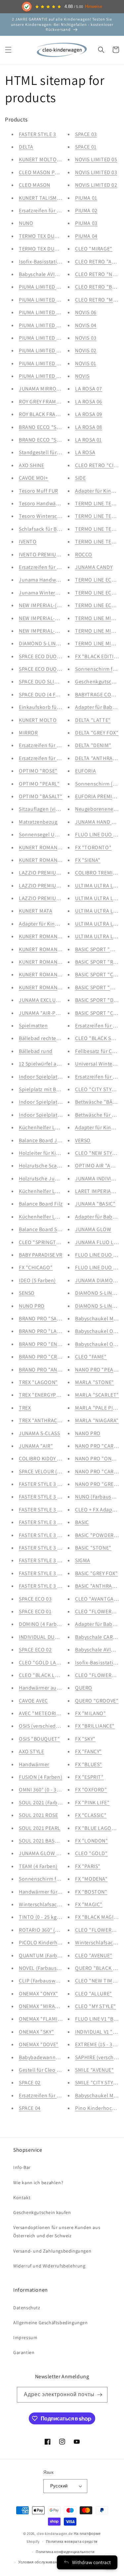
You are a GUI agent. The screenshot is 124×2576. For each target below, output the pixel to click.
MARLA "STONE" (95, 1382)
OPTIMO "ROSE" (38, 771)
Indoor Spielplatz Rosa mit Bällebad (62, 1115)
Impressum (25, 2337)
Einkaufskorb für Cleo (45, 707)
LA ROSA (85, 452)
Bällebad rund (36, 1051)
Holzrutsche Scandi (42, 1166)
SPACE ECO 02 (35, 1650)
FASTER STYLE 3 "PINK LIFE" (52, 1586)
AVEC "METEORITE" (42, 1713)
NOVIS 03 (86, 338)
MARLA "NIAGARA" (97, 1420)
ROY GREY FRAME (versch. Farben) (59, 402)
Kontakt (22, 2197)
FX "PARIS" (88, 1866)
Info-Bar (22, 2167)
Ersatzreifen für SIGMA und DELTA (59, 745)
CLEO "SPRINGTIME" (43, 1242)
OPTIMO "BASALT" (41, 796)
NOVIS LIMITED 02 (96, 185)
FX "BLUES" (89, 1764)
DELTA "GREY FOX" (97, 733)
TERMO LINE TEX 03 (98, 516)
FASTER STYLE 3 (37, 134)
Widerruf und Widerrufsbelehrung (49, 2266)
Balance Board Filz (41, 1204)
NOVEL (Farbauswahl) (44, 1968)
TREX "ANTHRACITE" (43, 1420)
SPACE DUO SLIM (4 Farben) (51, 682)
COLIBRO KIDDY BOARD (46, 1459)
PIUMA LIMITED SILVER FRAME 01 (57, 376)
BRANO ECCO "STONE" (46, 440)
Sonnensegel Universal (46, 835)
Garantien (24, 2352)
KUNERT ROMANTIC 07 (45, 949)
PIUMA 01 (86, 198)
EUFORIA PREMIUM (97, 796)
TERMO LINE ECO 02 (99, 593)
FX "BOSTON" (91, 1892)
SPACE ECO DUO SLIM (44, 656)
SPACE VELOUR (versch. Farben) (56, 1471)
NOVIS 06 (86, 312)
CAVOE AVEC (33, 1701)
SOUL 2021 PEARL (40, 1828)
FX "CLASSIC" (91, 1815)
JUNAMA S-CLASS (39, 1433)
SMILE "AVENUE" (94, 2070)
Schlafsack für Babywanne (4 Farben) (63, 529)
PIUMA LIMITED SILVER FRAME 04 (58, 338)
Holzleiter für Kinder (43, 1153)
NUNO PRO (32, 1306)
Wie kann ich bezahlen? (38, 2183)
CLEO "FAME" (91, 1357)
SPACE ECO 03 (35, 1599)
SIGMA (83, 1560)
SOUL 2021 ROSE (38, 1815)
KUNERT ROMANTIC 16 (45, 936)
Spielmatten (33, 1026)
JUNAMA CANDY (94, 567)
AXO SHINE (31, 465)
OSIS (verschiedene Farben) (52, 1726)
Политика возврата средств (72, 2541)
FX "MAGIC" (89, 1904)
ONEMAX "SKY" (36, 2032)
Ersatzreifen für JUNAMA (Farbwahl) (61, 758)
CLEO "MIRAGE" (94, 249)
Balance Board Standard (47, 1229)
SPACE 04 (30, 2108)
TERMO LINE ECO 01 (98, 605)
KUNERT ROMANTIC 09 (45, 975)
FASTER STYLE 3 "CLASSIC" (50, 1560)
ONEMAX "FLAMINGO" (45, 2019)
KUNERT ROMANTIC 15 (45, 962)
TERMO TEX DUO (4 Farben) (51, 249)
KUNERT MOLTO (38, 720)
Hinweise (94, 7)
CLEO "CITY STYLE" (97, 1089)
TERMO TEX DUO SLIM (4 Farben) (57, 236)
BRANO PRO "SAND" (43, 1319)
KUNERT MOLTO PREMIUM (50, 159)
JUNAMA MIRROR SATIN (47, 389)
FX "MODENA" (91, 1879)
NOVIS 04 (86, 325)
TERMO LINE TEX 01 (98, 542)
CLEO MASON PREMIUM (46, 172)
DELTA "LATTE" (93, 720)
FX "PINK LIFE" (92, 1803)
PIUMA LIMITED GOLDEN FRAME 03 (60, 300)
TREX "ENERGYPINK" (43, 1395)
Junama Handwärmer (44, 580)
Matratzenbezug (38, 822)
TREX (25, 1408)
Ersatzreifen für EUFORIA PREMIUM (60, 210)
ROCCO (84, 555)
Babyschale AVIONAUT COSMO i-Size (62, 274)
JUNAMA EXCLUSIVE (42, 1000)
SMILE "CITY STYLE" (98, 2083)
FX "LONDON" (92, 1841)
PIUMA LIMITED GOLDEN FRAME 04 (60, 287)
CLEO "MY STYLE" (96, 2006)
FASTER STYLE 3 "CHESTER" (51, 1497)
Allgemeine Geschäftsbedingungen (51, 2323)
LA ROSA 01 (88, 440)
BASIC (82, 1522)
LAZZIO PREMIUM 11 (43, 898)
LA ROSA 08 (89, 427)
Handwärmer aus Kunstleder (53, 1688)
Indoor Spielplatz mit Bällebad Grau (61, 1102)
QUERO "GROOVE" (97, 1701)
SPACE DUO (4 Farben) (45, 695)
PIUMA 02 (86, 210)
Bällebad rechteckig (42, 1038)
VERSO (83, 1140)
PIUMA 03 (86, 223)
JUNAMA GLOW (93, 1229)
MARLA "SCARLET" (97, 1395)
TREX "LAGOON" (38, 1382)
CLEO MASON (35, 185)
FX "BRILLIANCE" (95, 1726)
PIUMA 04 (86, 236)
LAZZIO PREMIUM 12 (43, 886)
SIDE (80, 478)
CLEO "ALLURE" (94, 1994)
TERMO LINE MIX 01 (98, 618)
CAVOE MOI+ (34, 478)
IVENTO (28, 542)
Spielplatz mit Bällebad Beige (54, 1089)
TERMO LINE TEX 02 (98, 529)
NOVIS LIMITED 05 (96, 159)
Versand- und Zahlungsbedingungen (52, 2251)
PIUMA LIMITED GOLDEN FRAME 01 (60, 325)
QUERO (84, 1688)
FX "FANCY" (88, 1751)
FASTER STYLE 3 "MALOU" (49, 1548)
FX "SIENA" (88, 860)
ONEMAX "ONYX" (39, 1994)
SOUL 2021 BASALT (41, 1841)
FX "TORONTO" (93, 847)
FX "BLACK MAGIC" (97, 1917)
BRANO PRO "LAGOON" (46, 1331)
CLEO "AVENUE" (94, 1955)
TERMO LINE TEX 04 (98, 503)
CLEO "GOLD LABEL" (43, 1663)
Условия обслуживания (40, 2562)
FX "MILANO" (91, 1713)
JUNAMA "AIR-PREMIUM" (48, 1013)
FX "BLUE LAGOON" (98, 1828)
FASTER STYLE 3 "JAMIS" (48, 1510)
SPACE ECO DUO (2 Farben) (50, 669)
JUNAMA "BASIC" (95, 1204)
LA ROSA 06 (89, 402)
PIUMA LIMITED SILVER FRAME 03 (58, 350)
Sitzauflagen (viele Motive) (50, 809)
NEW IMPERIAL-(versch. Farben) (56, 605)
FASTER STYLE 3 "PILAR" (47, 1484)
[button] (8, 50)
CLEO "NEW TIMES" (98, 1981)
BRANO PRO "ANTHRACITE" (51, 1370)
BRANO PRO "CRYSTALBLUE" (53, 1357)
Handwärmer (34, 1764)
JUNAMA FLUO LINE (98, 1242)
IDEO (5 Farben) (37, 1280)
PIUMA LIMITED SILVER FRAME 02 (58, 363)
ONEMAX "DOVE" (39, 2044)
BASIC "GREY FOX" (97, 1573)
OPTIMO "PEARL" (39, 784)
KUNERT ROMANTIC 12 (45, 847)
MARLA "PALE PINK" (99, 1408)
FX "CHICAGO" (36, 1267)
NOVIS (82, 376)
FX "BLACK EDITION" (99, 656)
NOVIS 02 (86, 350)
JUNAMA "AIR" (36, 1446)
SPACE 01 (86, 147)
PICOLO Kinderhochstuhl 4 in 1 (55, 1943)
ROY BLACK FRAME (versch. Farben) (60, 414)
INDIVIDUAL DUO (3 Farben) (51, 1637)
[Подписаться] (100, 2395)
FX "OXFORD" (91, 1790)
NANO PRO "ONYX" (97, 1459)
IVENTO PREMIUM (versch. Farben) (59, 555)
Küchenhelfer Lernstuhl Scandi (56, 1127)
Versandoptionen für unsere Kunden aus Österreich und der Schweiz (57, 2231)
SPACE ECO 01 (35, 1611)
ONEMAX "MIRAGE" (41, 2006)
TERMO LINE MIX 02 (98, 643)
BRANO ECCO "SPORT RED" (51, 427)
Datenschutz (27, 2308)
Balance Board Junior (44, 1140)
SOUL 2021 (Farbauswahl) (49, 1803)
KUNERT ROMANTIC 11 (45, 860)
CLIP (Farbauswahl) (42, 1981)
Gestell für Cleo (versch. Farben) (57, 2070)
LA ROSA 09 (89, 414)
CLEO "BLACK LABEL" (44, 1675)
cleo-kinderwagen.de (55, 2534)
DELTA (26, 147)
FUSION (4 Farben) (41, 1777)
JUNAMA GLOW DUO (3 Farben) (56, 1853)
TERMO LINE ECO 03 (99, 580)
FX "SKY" (85, 1739)
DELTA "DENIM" (93, 745)
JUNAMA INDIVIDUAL (100, 1179)
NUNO (26, 223)
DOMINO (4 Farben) (42, 1624)
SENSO (27, 1293)
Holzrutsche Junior (42, 1179)
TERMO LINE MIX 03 (98, 631)
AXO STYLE (31, 1751)
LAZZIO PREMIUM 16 (43, 873)
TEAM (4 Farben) (38, 1866)
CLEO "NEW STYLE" (98, 1153)
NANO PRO (88, 1433)
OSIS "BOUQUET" (39, 1739)
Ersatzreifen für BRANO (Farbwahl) (60, 2095)
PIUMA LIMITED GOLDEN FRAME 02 (60, 312)
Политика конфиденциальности (65, 2552)
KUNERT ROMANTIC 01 (45, 987)
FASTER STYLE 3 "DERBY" (48, 1522)
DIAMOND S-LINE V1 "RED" (50, 643)
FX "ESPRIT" (89, 1777)
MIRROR (28, 733)
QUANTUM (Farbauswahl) (49, 1955)
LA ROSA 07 (89, 389)
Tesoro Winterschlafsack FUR (53, 516)
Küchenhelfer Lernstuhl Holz (53, 1191)
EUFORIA (85, 771)
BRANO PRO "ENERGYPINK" (51, 1344)
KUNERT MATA (36, 911)
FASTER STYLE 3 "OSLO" (47, 1535)
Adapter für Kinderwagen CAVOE (57, 924)
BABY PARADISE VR (41, 1255)
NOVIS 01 (86, 363)
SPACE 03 (86, 134)
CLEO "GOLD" (91, 1853)
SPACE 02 (30, 2083)
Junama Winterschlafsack (50, 593)
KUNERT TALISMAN (41, 198)
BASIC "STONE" (93, 1548)
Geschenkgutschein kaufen (42, 2212)
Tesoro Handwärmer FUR (48, 503)
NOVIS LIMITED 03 (96, 172)
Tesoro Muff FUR (39, 491)
